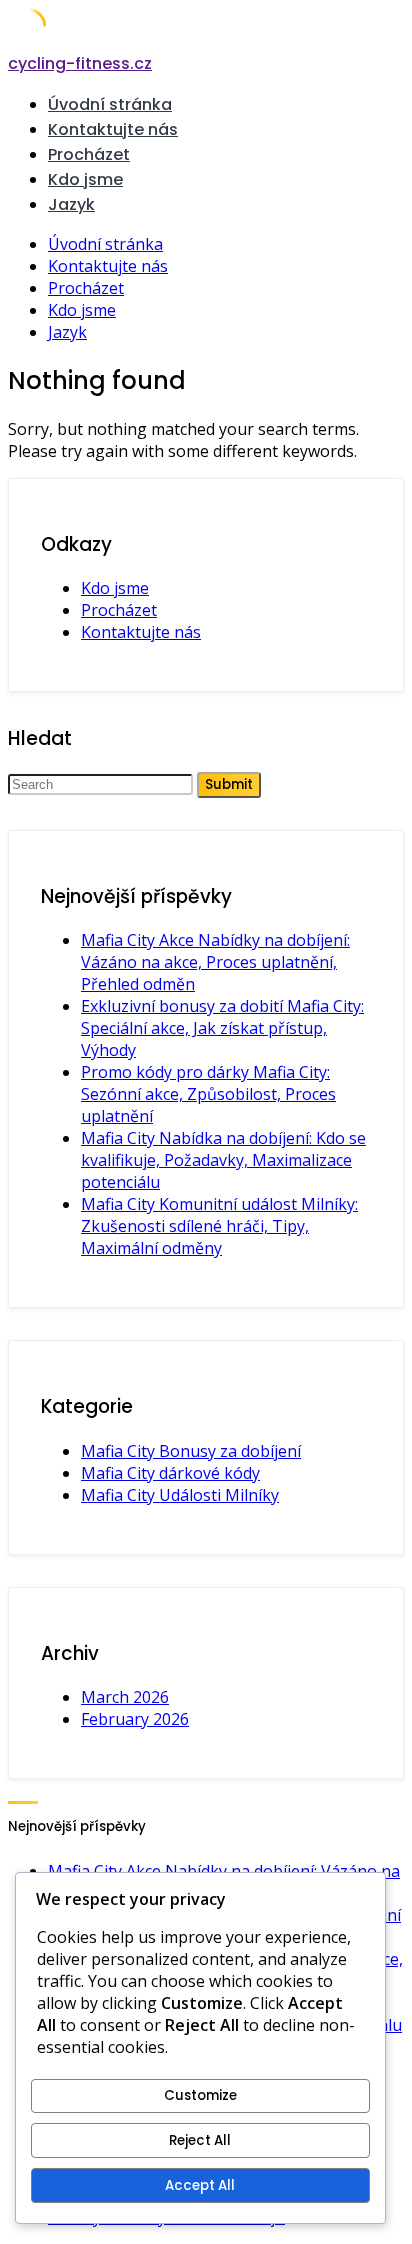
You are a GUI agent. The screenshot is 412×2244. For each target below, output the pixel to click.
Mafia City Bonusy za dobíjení (191, 1451)
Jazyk (71, 204)
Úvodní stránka (110, 104)
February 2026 (135, 1719)
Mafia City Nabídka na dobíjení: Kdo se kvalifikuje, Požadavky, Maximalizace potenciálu (223, 1160)
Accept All (200, 2185)
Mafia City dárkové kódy (170, 1473)
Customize (200, 2095)
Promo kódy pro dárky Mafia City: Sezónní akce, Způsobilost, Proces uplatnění (208, 1094)
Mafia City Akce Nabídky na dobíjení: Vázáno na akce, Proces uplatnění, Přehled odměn (215, 962)
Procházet (89, 154)
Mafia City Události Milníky (180, 1495)
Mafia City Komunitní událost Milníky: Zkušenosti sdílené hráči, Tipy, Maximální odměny (219, 1226)
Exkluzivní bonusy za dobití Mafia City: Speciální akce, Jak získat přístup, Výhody (222, 1028)
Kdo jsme (85, 179)
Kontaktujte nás (113, 129)
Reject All (200, 2140)
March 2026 (125, 1697)
